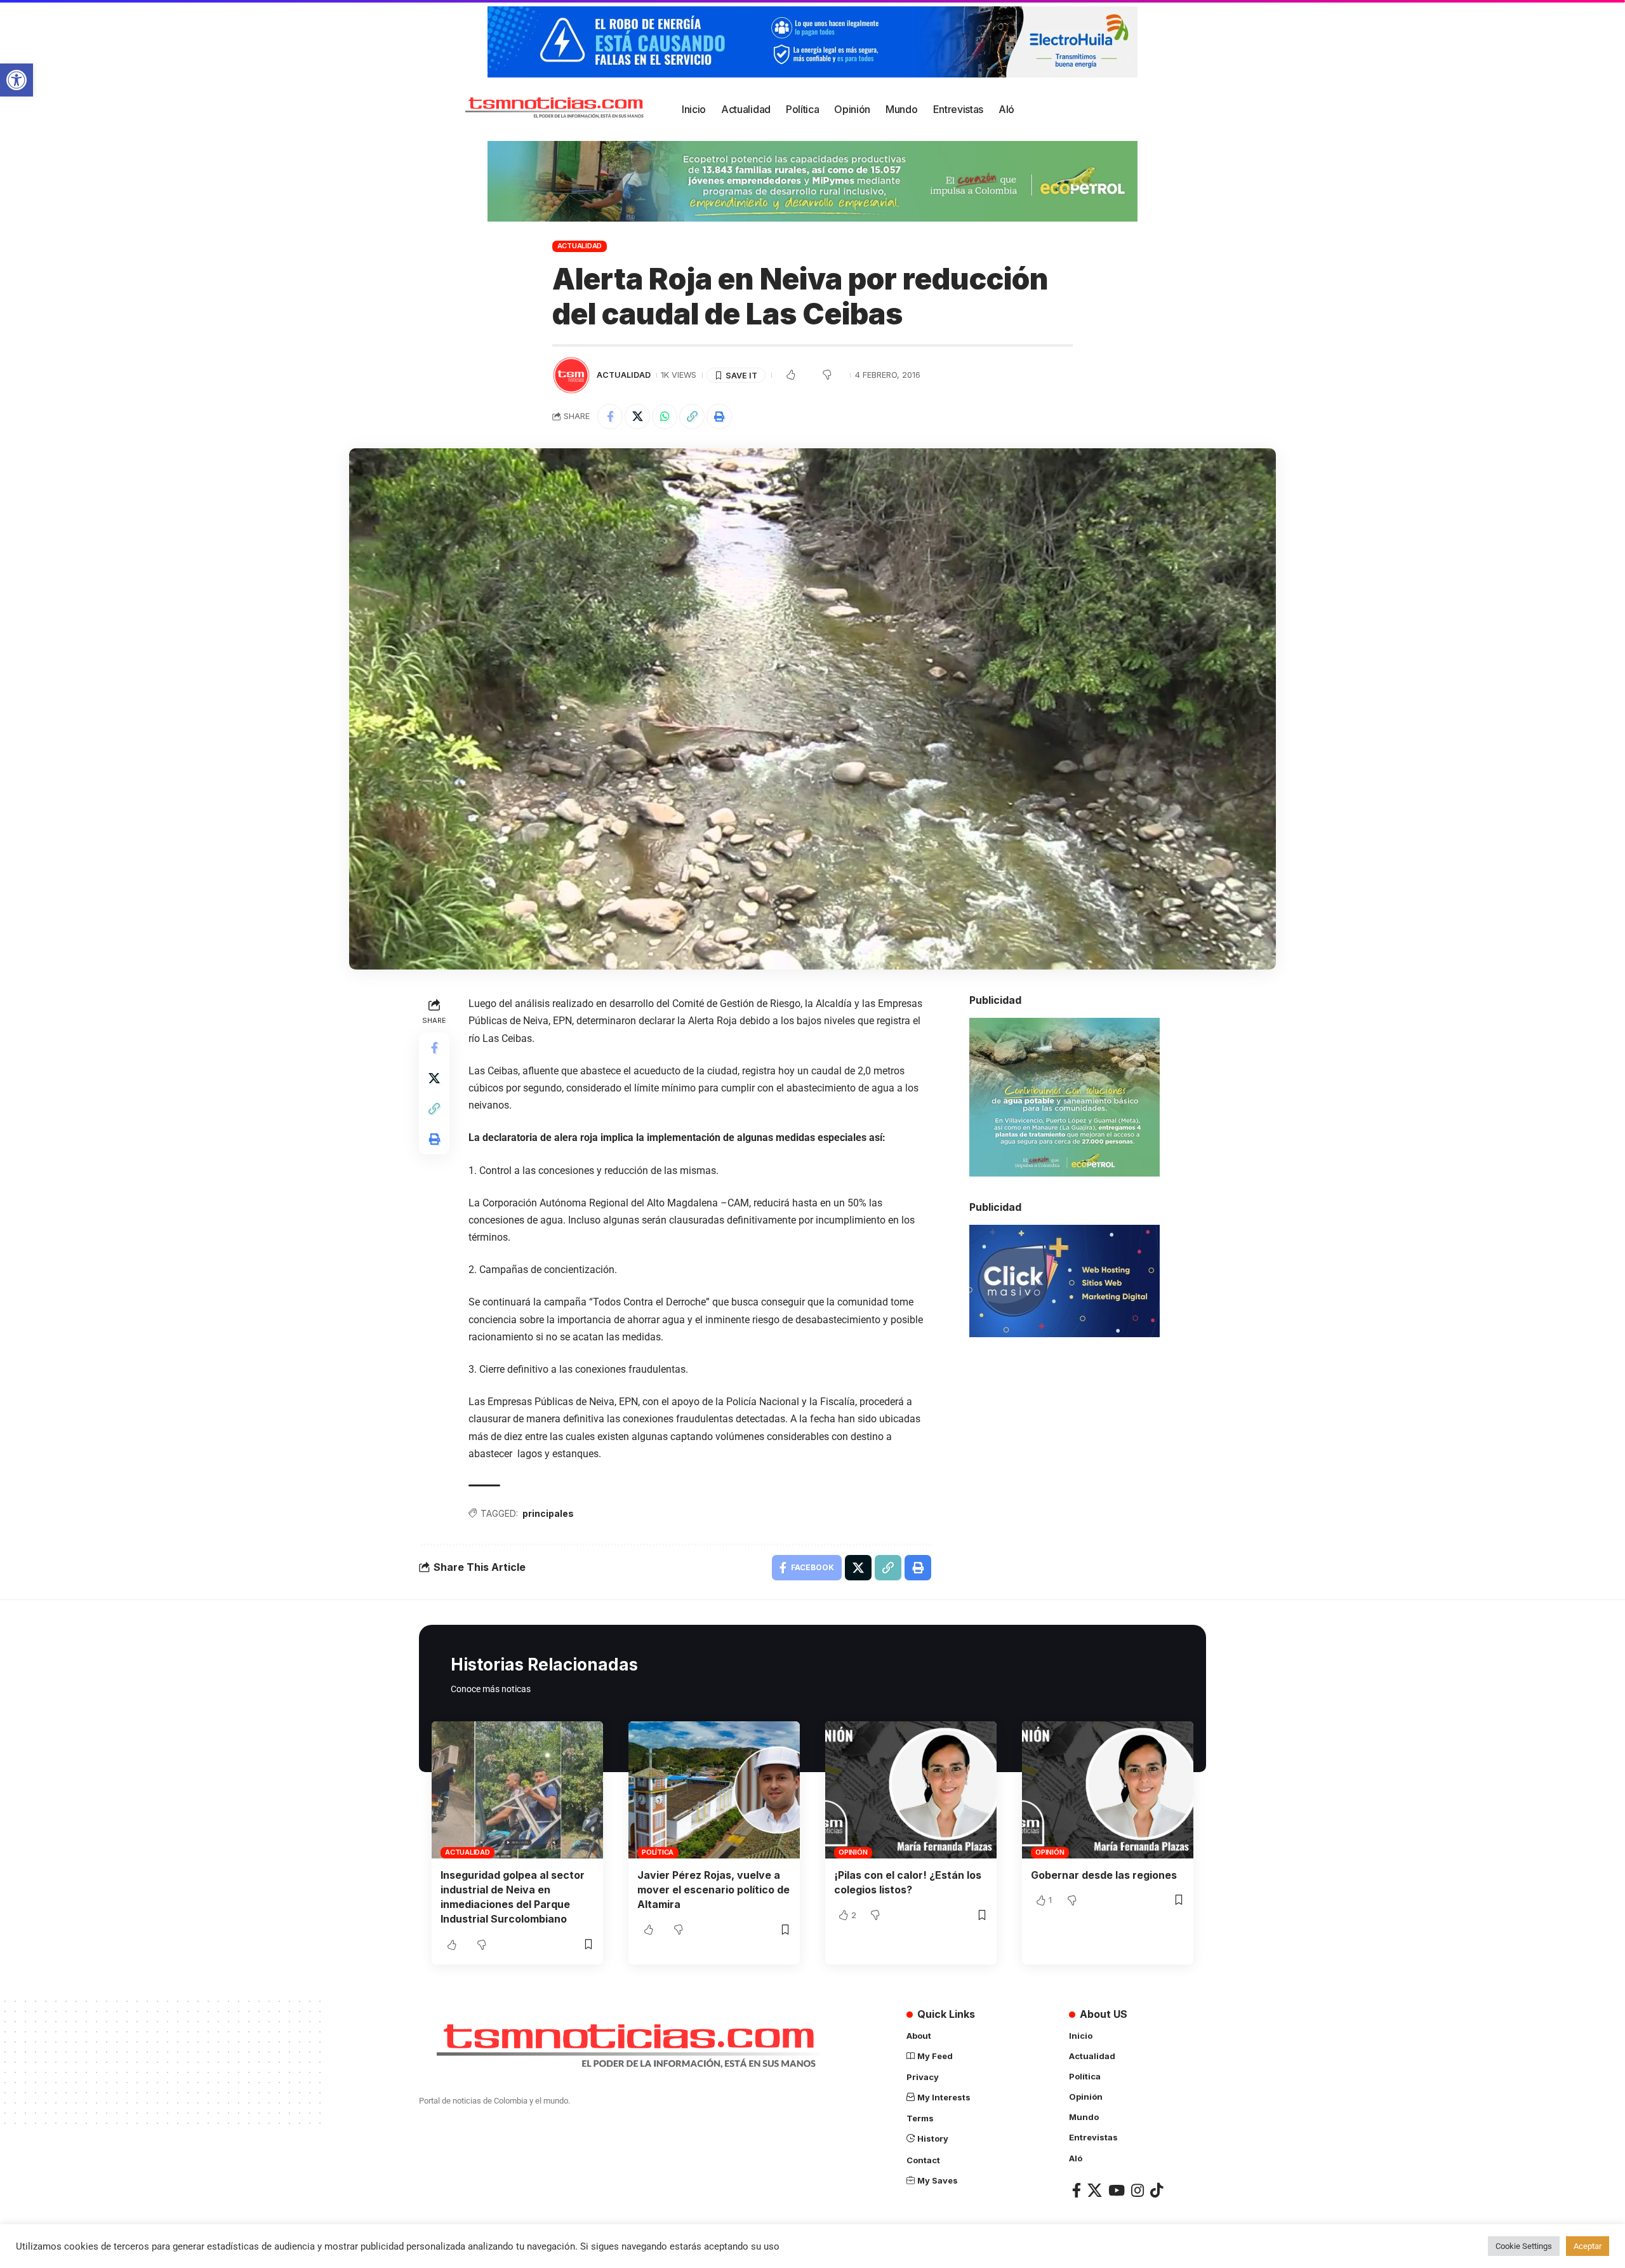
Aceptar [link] (1588, 2246)
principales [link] (548, 1513)
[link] (17, 80)
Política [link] (658, 1852)
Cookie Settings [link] (1524, 2246)
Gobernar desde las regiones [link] (1104, 1875)
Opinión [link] (853, 1852)
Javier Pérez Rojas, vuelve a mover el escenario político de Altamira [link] (713, 1890)
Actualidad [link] (580, 246)
